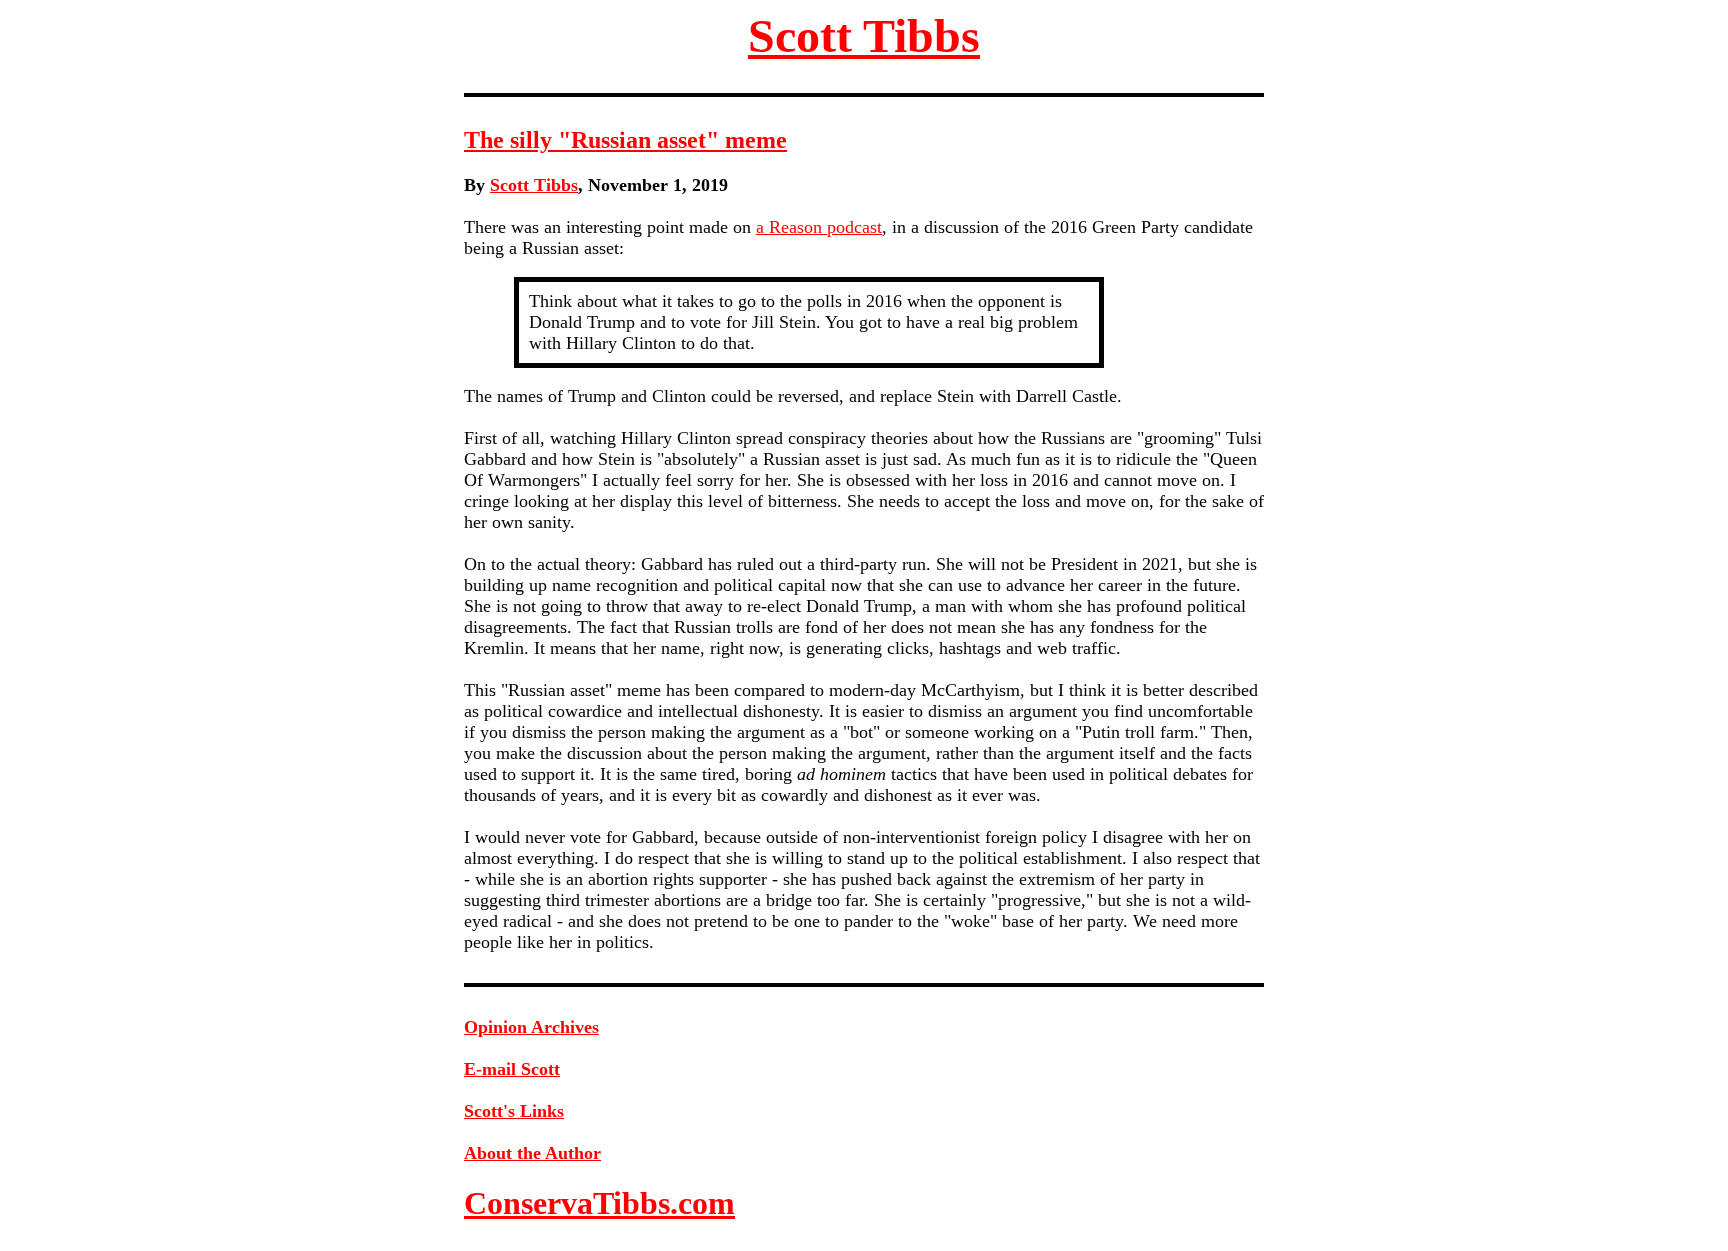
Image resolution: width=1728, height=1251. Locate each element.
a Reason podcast (819, 227)
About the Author (532, 1153)
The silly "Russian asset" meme (625, 140)
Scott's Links (514, 1111)
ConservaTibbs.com (599, 1203)
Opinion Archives (531, 1027)
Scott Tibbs (864, 35)
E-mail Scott (512, 1069)
